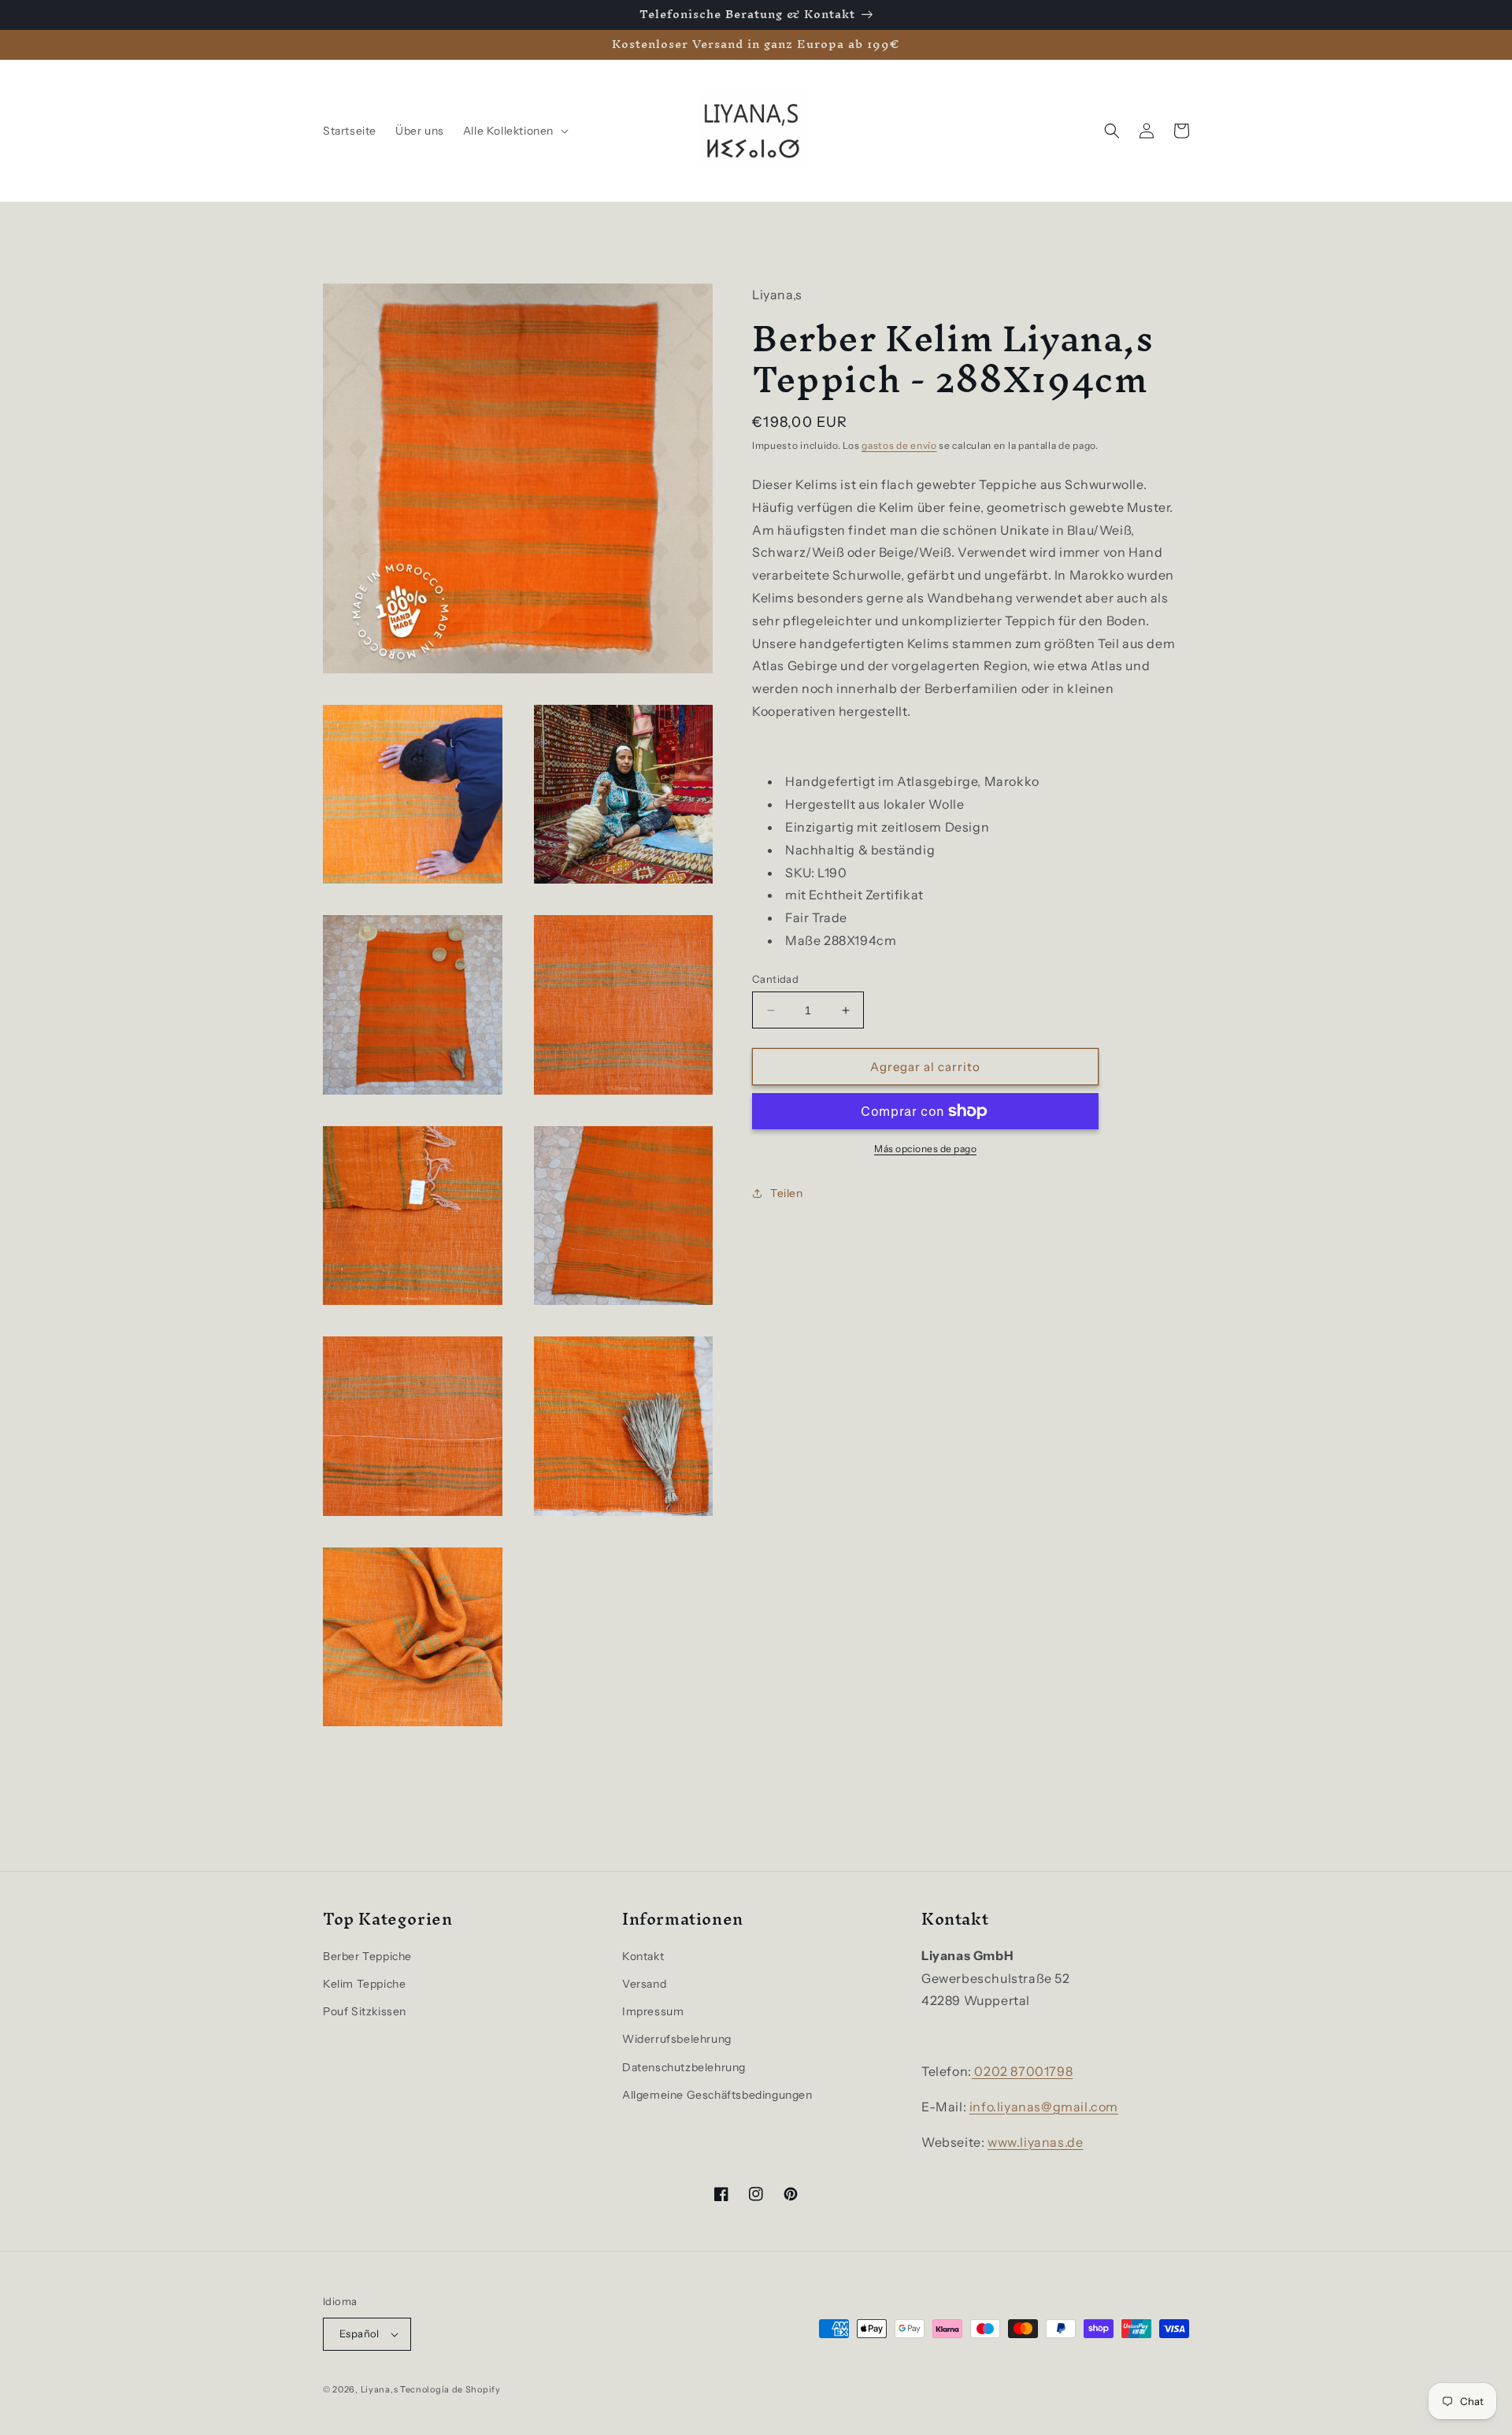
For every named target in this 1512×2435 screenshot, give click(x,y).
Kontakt (643, 1956)
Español (359, 2333)
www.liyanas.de (1035, 2142)
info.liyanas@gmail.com (1044, 2107)
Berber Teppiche (367, 1956)
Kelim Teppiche (364, 1984)
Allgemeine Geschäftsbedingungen (717, 2095)
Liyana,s (380, 2389)
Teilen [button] (787, 1193)
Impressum (653, 2011)
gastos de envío (899, 445)
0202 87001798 (1022, 2071)
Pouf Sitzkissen (365, 2011)
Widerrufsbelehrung (677, 2039)
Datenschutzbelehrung (684, 2067)
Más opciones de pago (925, 1149)
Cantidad (775, 979)
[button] (514, 131)
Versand (644, 1984)
